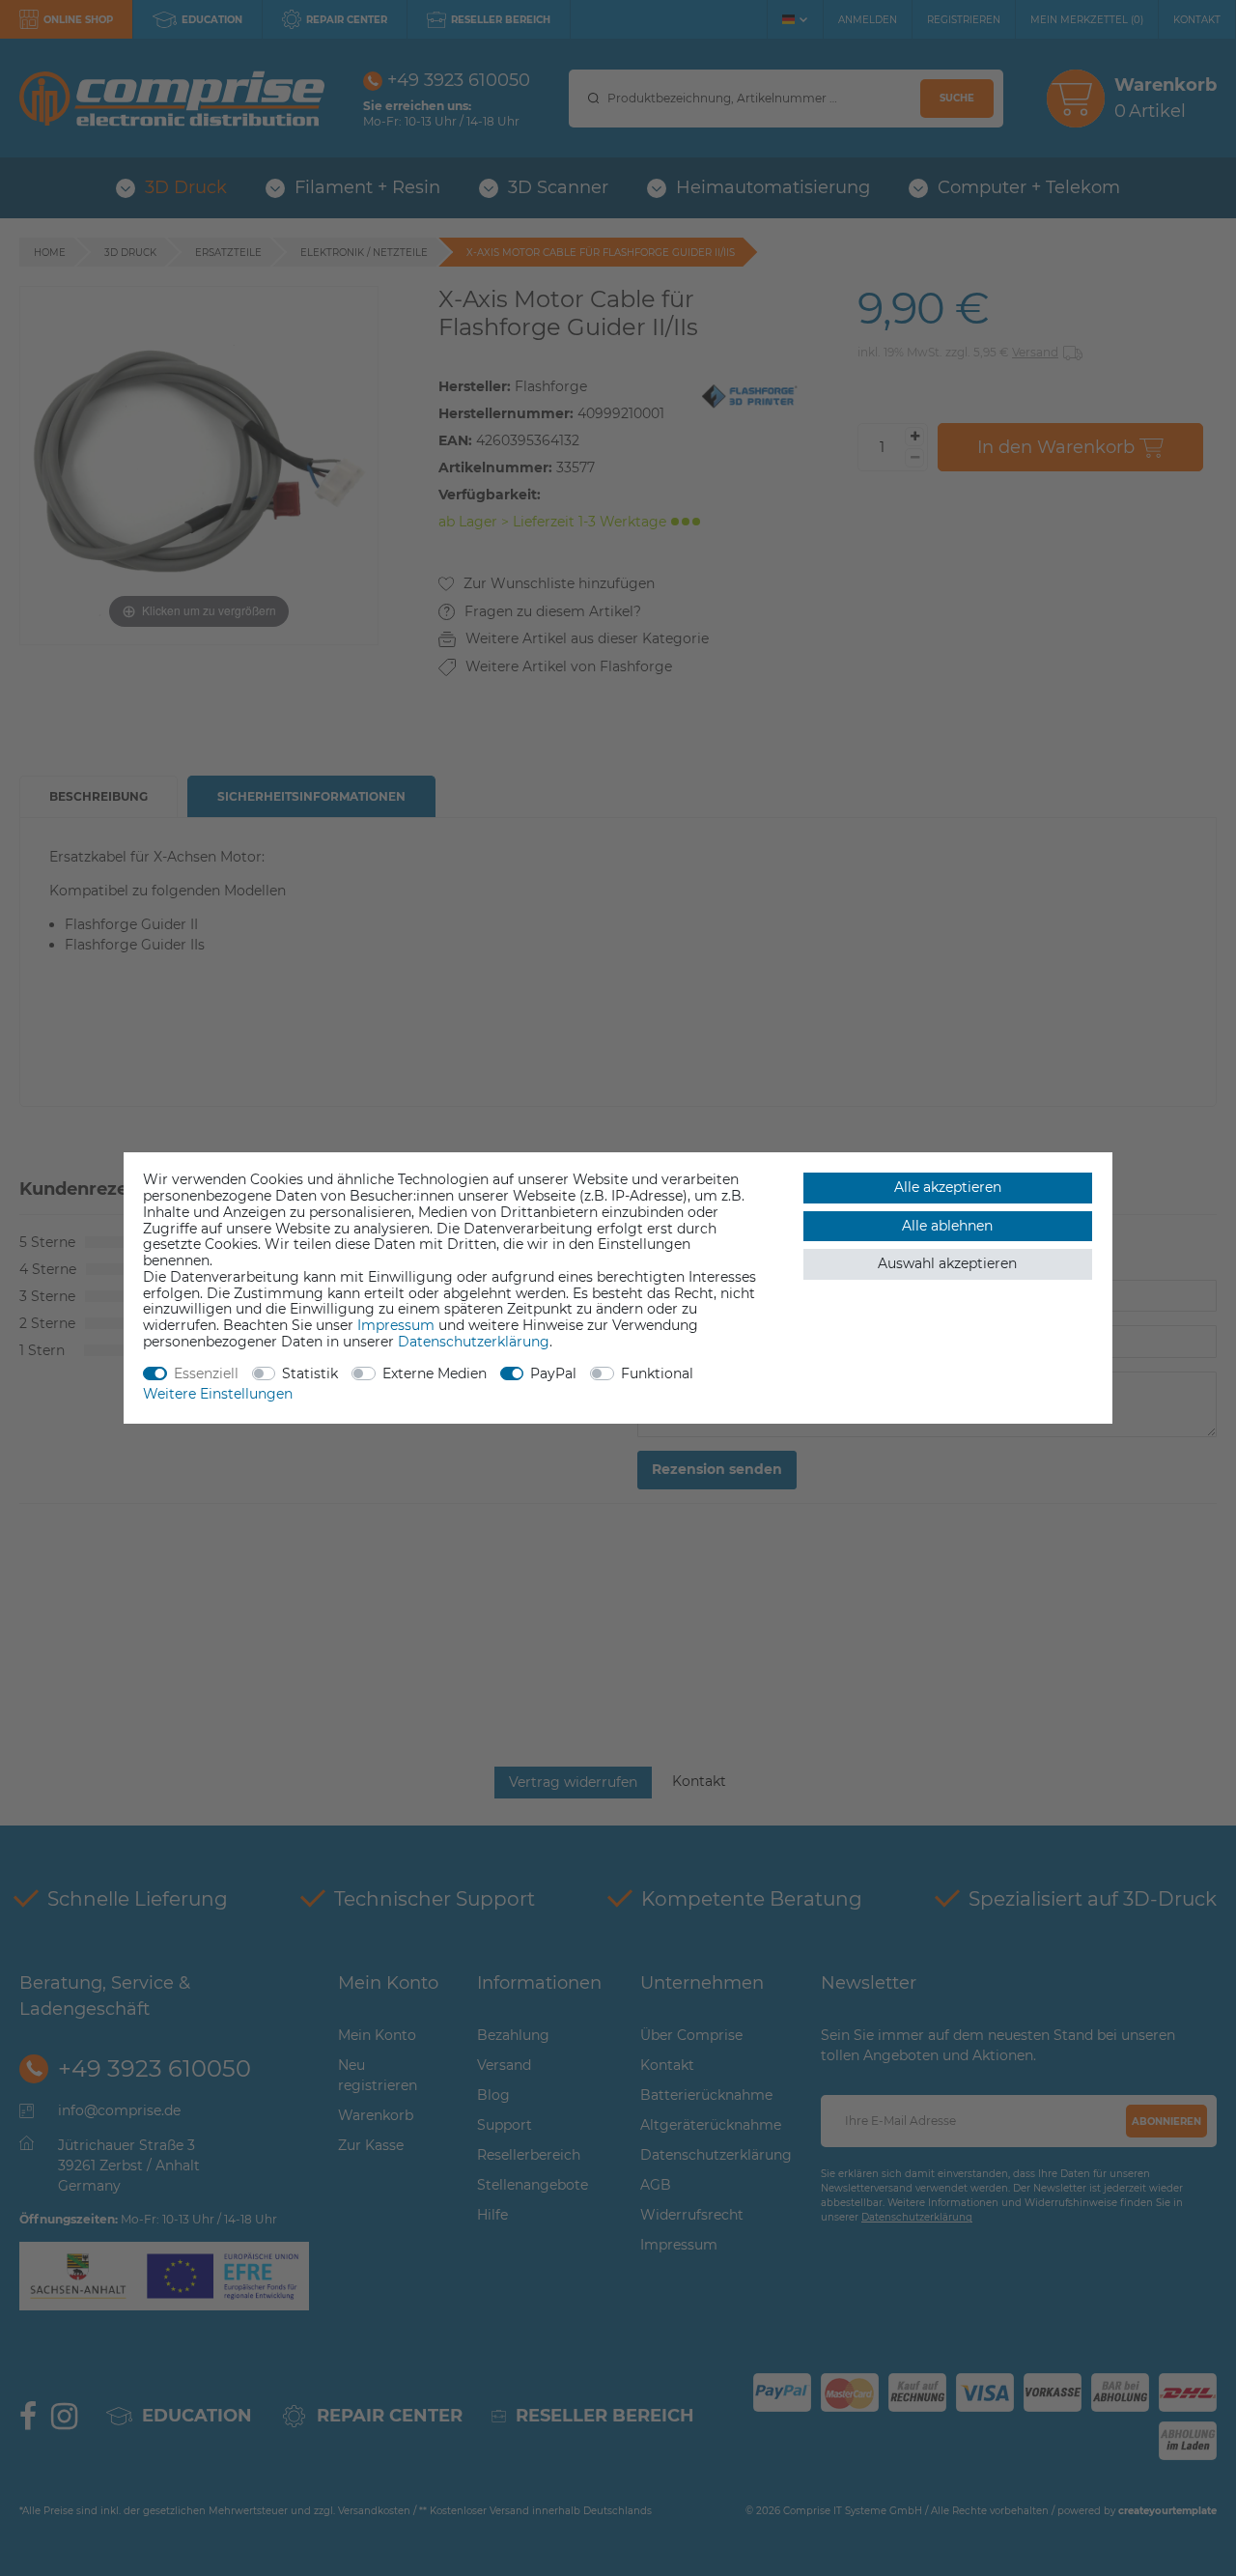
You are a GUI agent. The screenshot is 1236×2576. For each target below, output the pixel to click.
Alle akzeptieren (948, 1187)
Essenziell (206, 1373)
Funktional (657, 1373)
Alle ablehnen (947, 1226)
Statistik (310, 1373)
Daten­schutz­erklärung (474, 1342)
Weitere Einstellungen (218, 1394)
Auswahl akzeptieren (947, 1263)
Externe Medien (435, 1373)
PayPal (553, 1373)
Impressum (396, 1325)
